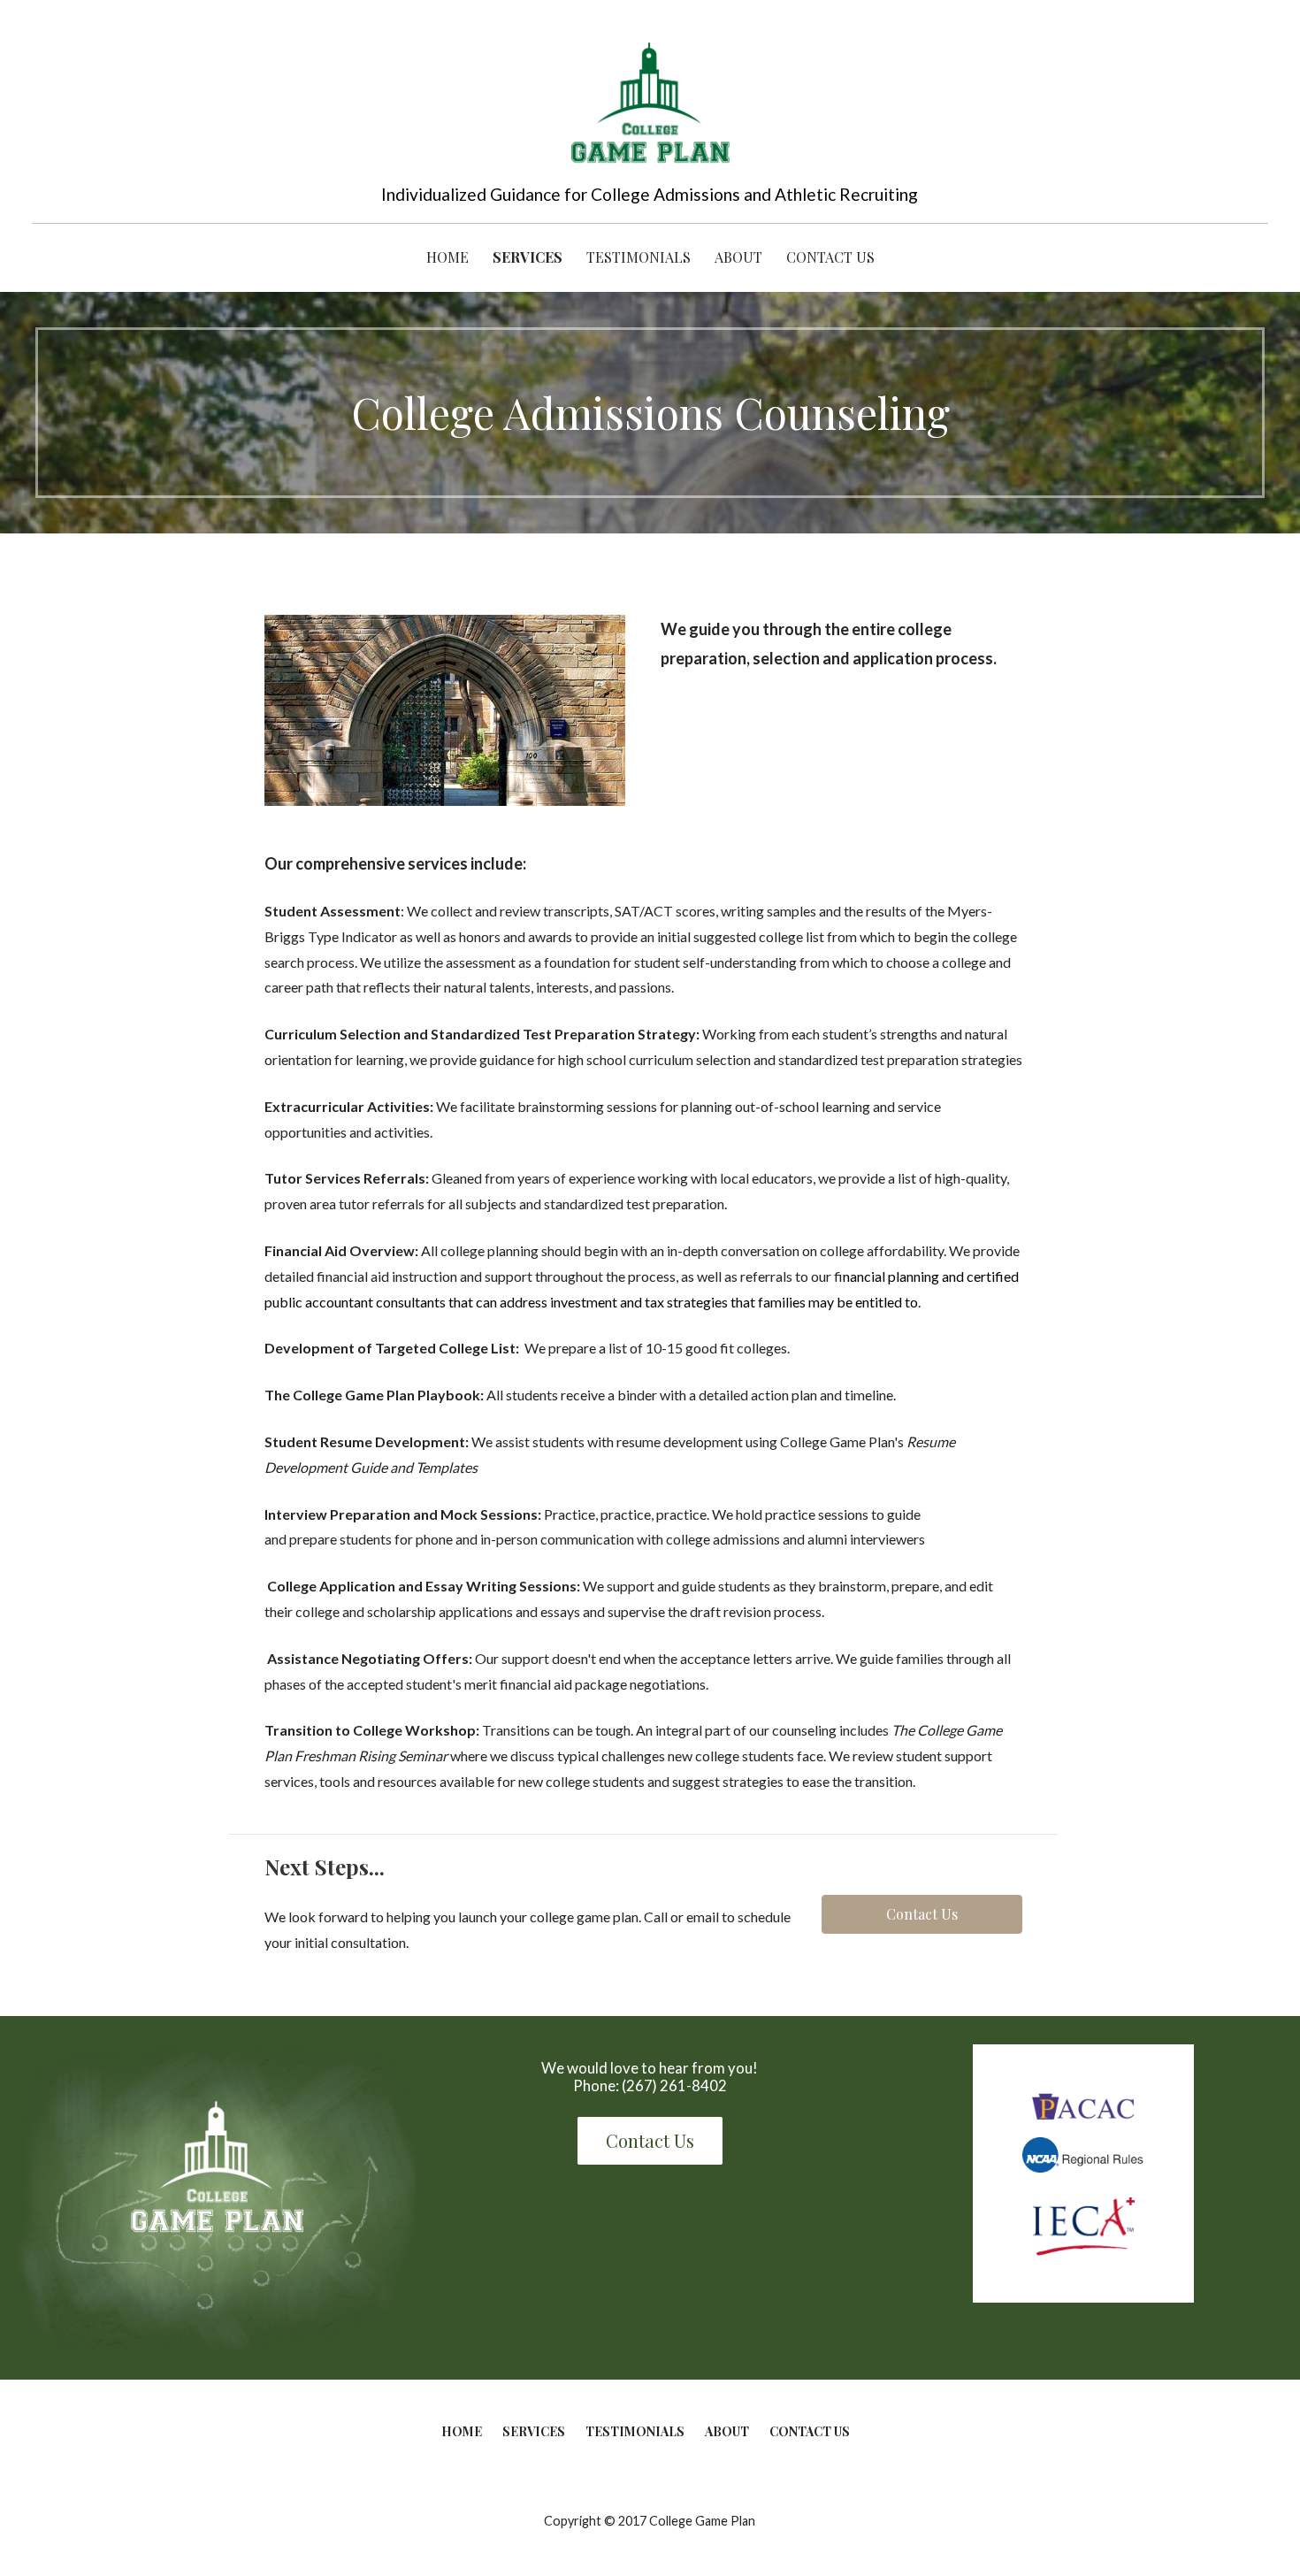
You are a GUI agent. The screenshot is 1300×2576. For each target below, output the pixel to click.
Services (528, 257)
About (738, 257)
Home (447, 257)
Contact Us (830, 257)
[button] (922, 1914)
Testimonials (639, 257)
